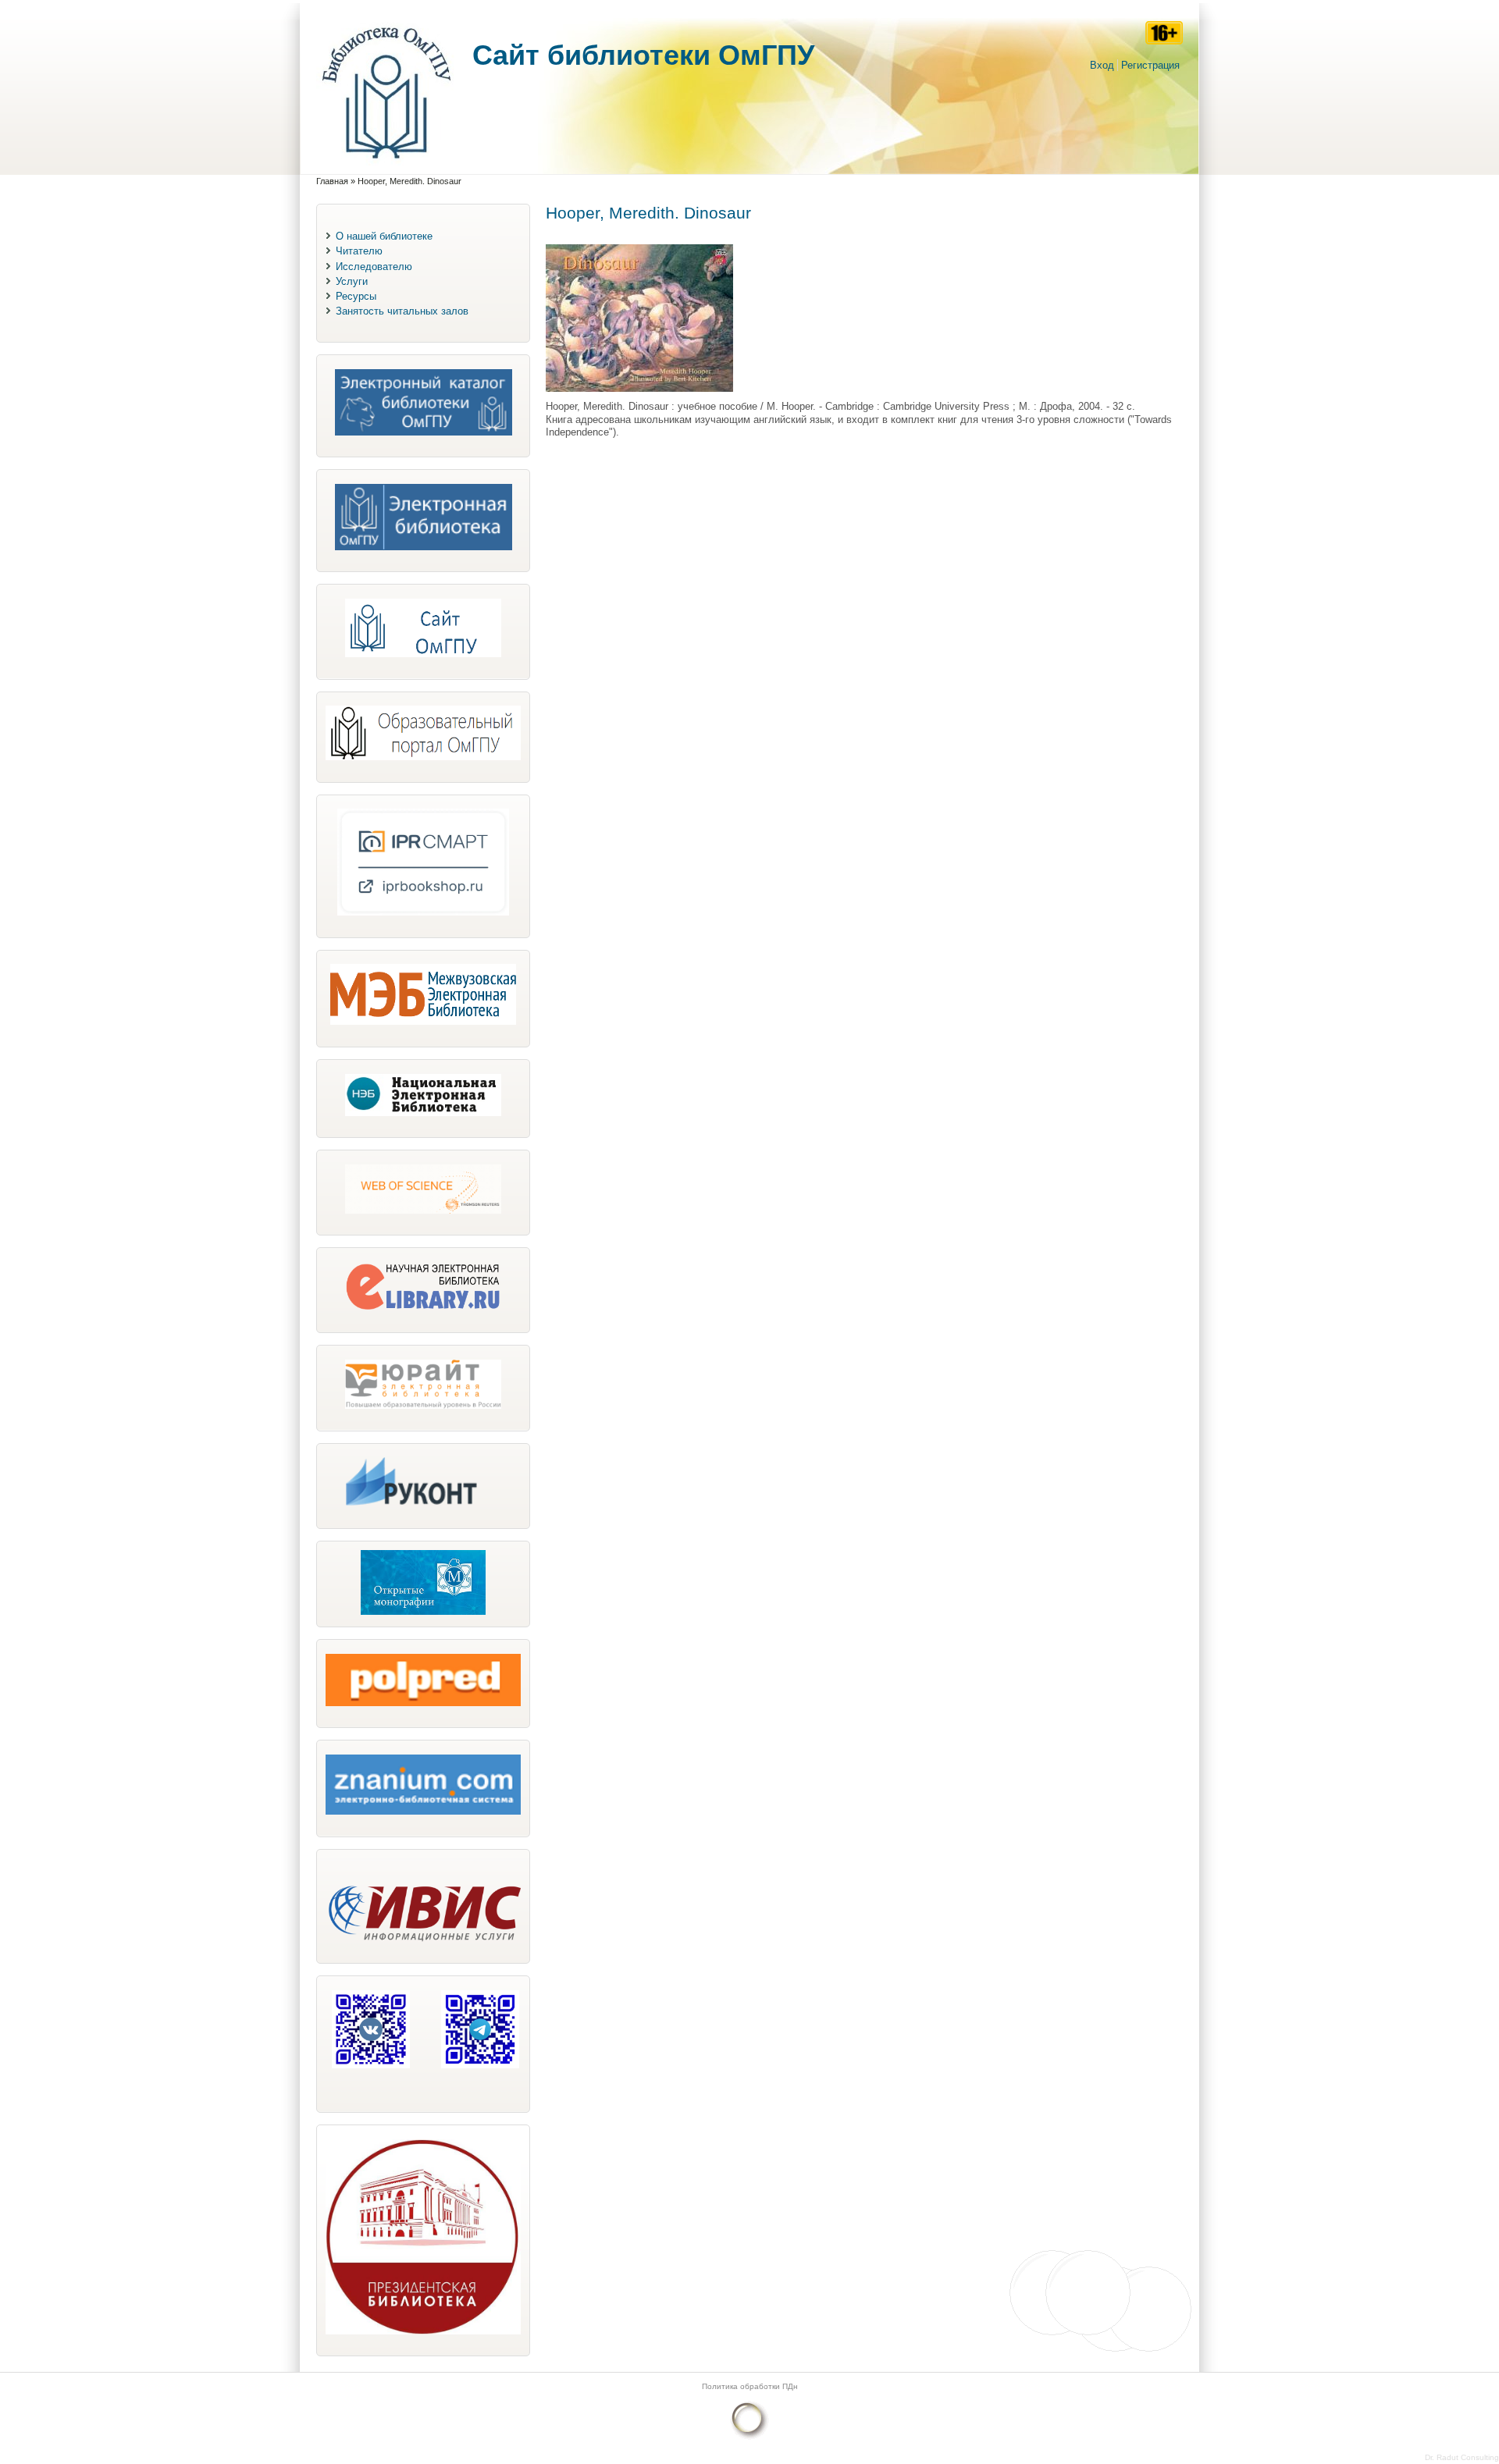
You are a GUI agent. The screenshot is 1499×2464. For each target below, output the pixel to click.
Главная (332, 181)
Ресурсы (356, 296)
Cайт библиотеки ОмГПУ (643, 55)
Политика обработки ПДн (750, 2386)
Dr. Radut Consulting (1462, 2457)
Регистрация (1150, 65)
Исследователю (374, 267)
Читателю (359, 251)
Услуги (352, 281)
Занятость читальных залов (402, 311)
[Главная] (386, 167)
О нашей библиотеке (384, 236)
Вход (1102, 65)
